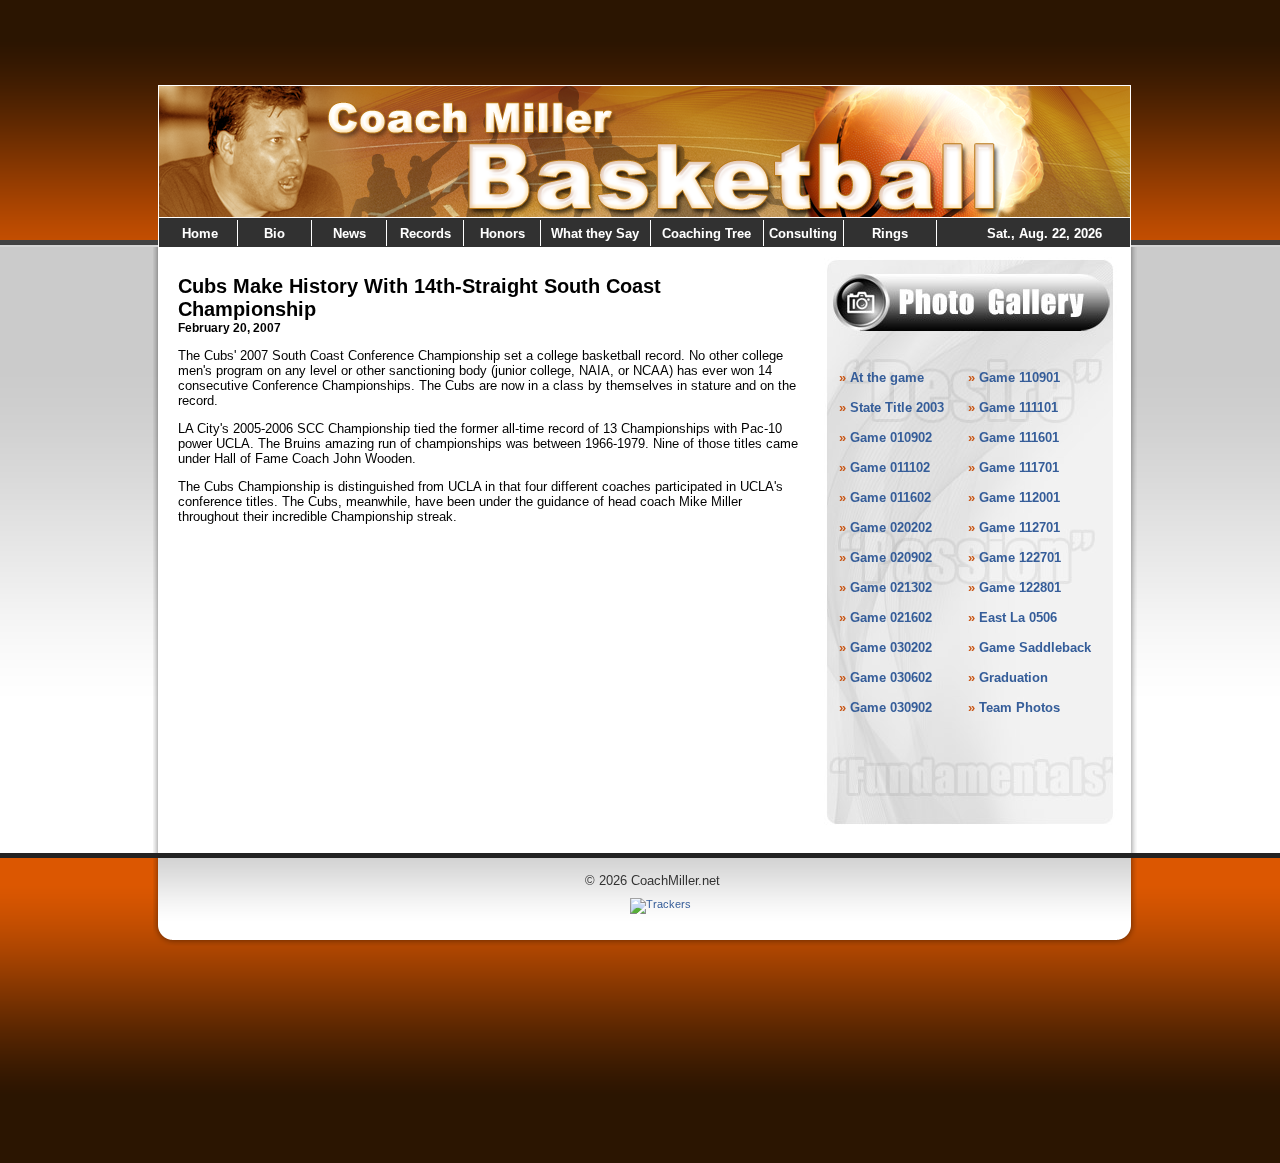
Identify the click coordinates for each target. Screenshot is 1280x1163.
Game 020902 (891, 557)
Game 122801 (1020, 587)
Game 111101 (1018, 407)
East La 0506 (1018, 617)
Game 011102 (890, 467)
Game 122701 (1020, 557)
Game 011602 (890, 497)
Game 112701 (1019, 527)
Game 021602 (891, 617)
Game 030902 (891, 707)
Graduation (1013, 677)
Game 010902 (891, 437)
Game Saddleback (1035, 647)
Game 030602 (891, 677)
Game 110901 (1019, 377)
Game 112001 (1019, 497)
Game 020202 (891, 527)
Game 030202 (891, 647)
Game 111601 (1019, 437)
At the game (887, 377)
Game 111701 (1019, 467)
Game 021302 (891, 587)
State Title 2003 (897, 407)
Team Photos (1019, 707)
